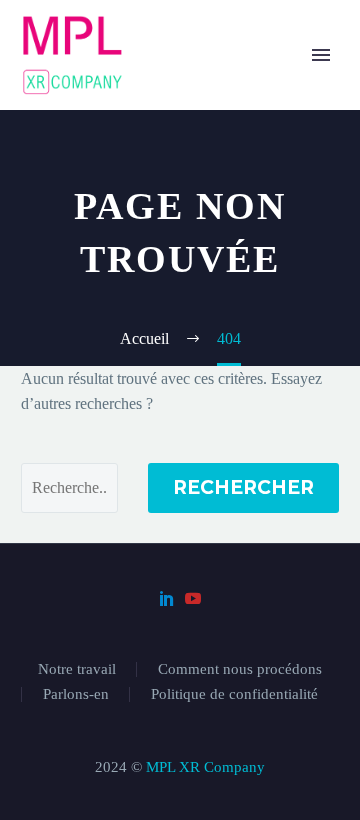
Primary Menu (321, 55)
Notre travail (77, 669)
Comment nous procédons (240, 669)
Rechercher (243, 487)
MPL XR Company (205, 767)
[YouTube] (193, 598)
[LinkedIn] (167, 598)
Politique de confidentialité (234, 694)
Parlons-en (76, 694)
